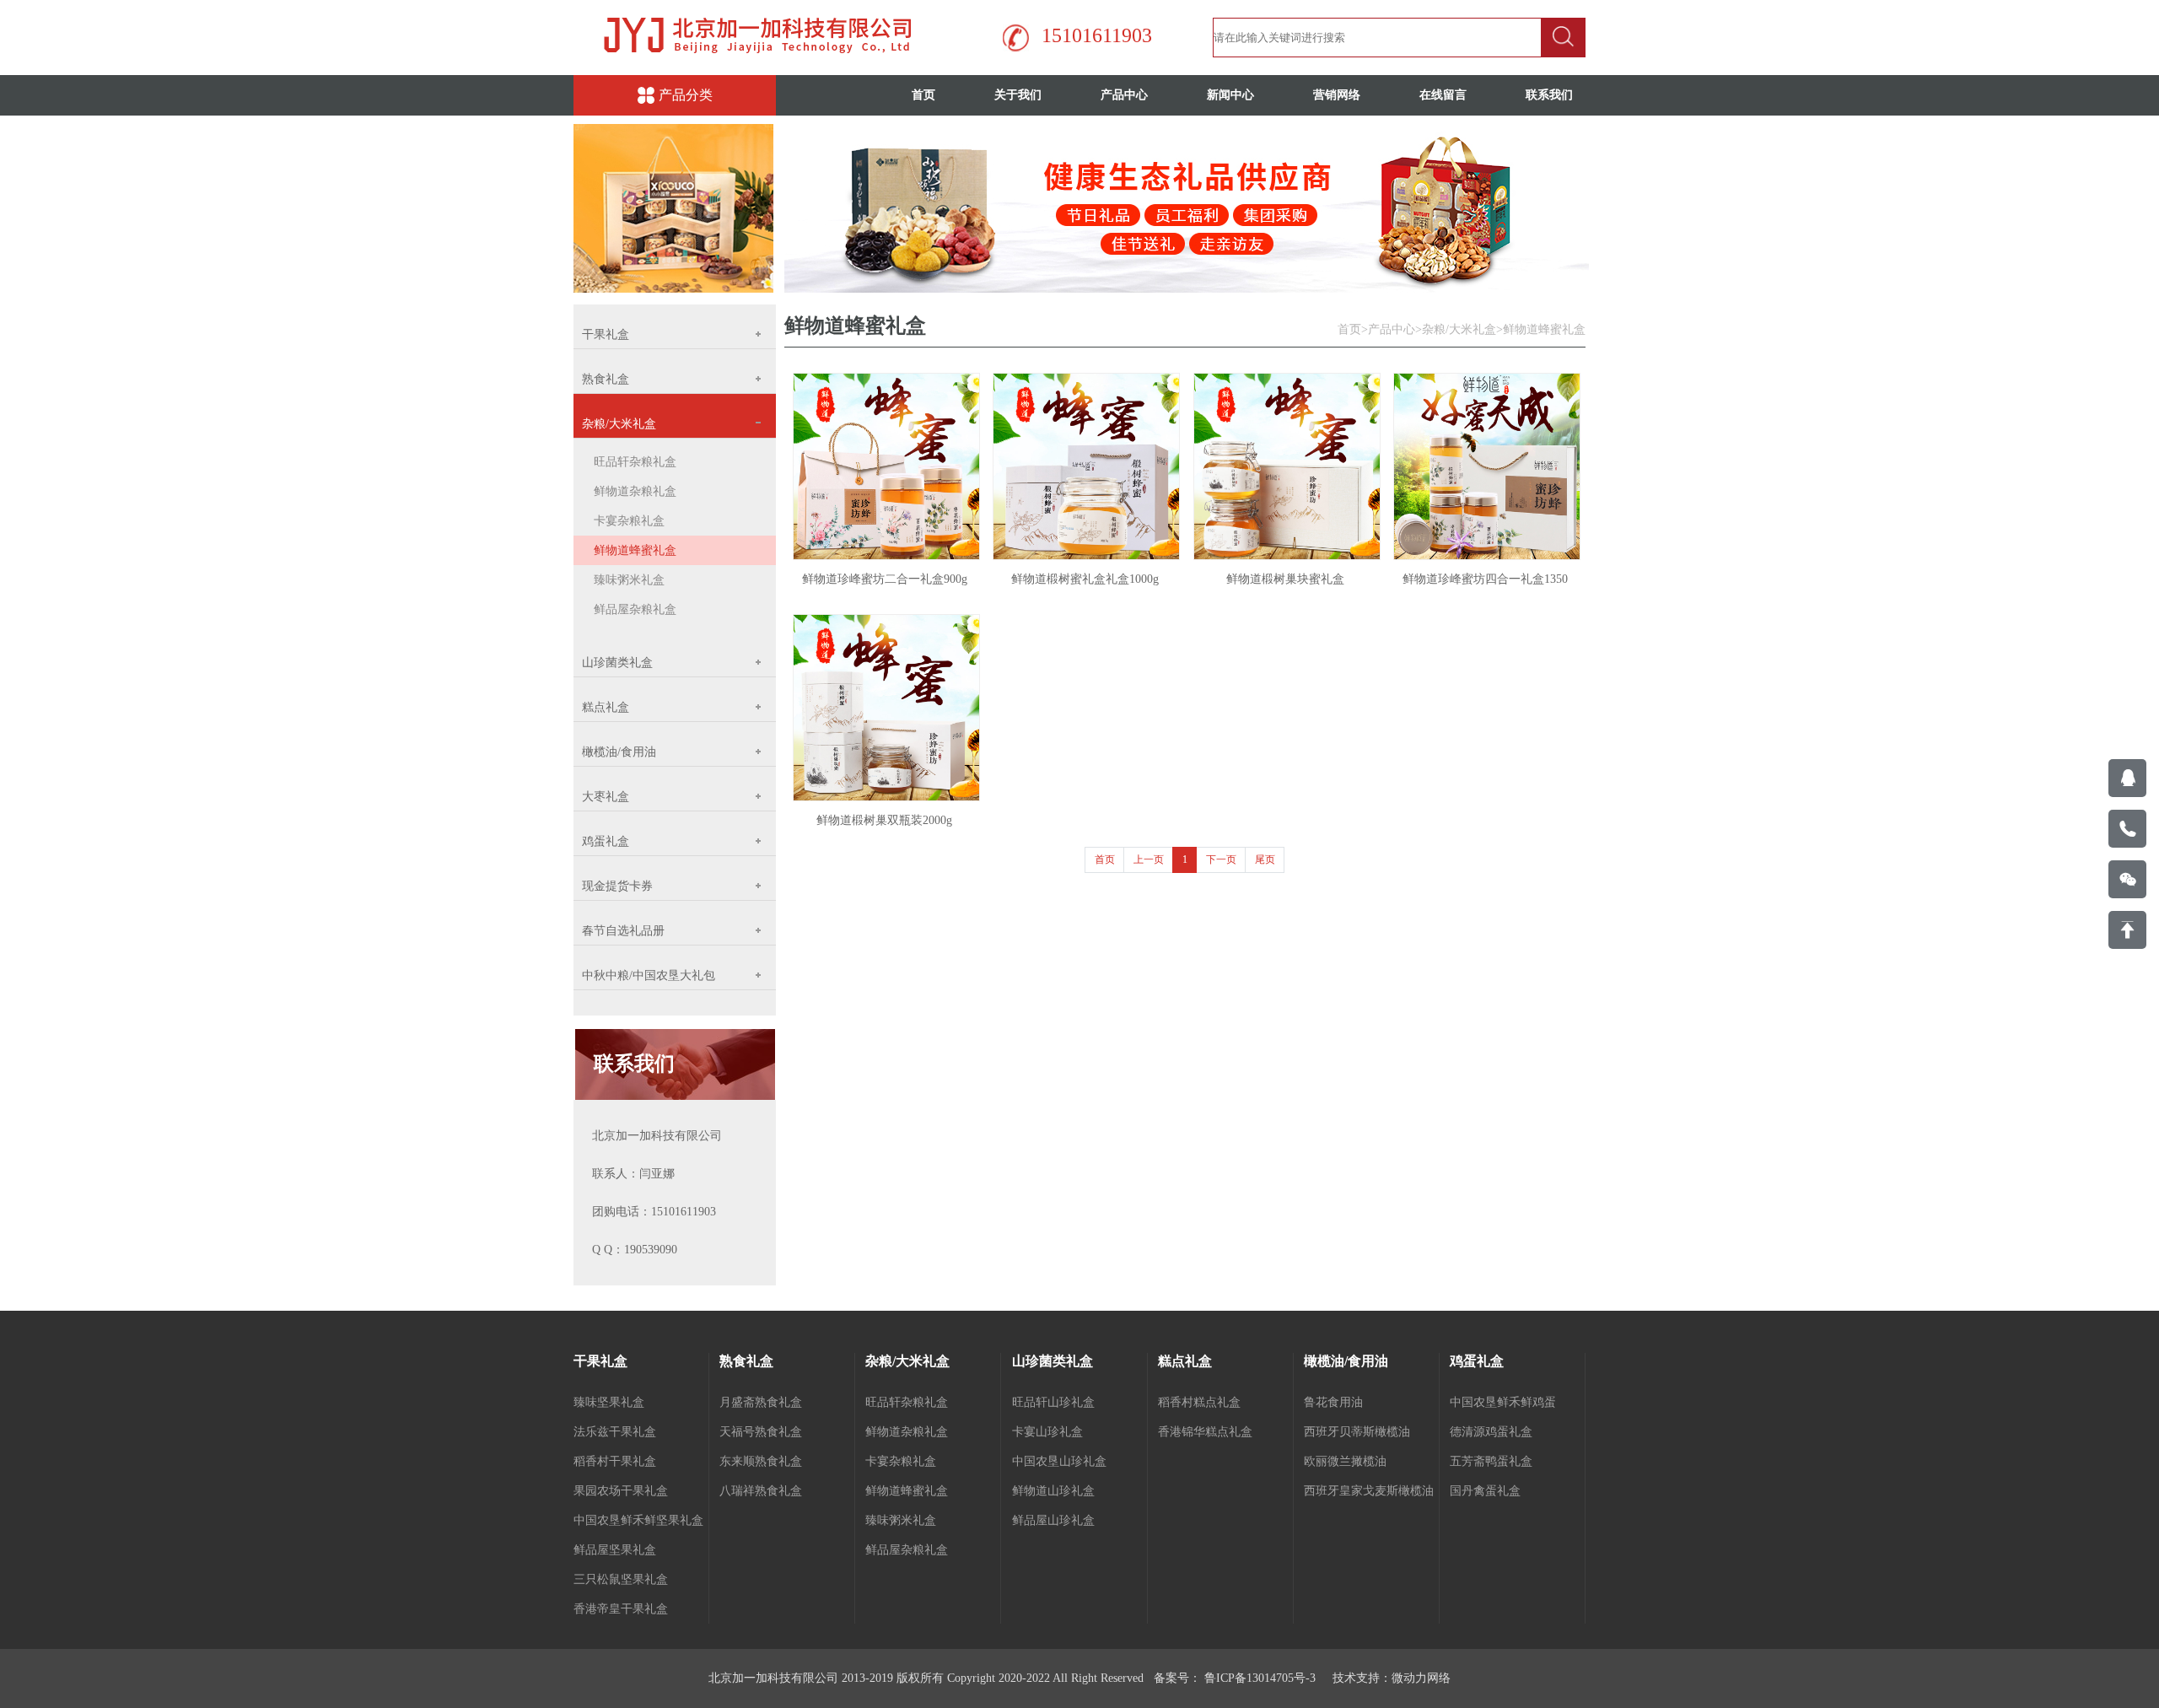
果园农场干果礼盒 (621, 1491)
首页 (923, 95)
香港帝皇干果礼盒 (621, 1609)
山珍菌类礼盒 (1053, 1361)
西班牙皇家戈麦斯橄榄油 (1369, 1491)
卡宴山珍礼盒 (1047, 1432)
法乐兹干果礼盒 (615, 1432)
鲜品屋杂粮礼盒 (635, 609)
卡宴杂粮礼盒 (629, 521)
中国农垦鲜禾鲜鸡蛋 (1503, 1402)
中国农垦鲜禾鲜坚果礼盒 (638, 1520)
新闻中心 (1230, 95)
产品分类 (686, 95)
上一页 (1149, 859)
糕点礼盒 (1185, 1361)
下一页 (1221, 859)
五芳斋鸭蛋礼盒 (1491, 1461)
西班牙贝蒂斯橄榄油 (1357, 1432)
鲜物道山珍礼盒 (1053, 1491)
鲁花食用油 (1333, 1402)
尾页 (1265, 859)
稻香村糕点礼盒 (1199, 1402)
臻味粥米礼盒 (629, 580)
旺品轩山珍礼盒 (1053, 1402)
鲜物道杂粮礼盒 (635, 491)
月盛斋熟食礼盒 (761, 1402)
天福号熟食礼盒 (761, 1432)
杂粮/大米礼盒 (1459, 329)
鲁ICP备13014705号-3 (1258, 1678)
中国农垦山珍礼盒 (1059, 1461)
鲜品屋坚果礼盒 (615, 1550)
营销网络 (1337, 95)
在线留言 (1443, 95)
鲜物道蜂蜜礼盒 (635, 550)
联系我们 (1549, 95)
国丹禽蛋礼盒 (1485, 1491)
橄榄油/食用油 (1346, 1361)
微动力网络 (1421, 1678)
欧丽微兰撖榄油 (1345, 1461)
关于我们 (1018, 95)
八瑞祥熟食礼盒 (761, 1491)
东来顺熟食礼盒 (761, 1461)
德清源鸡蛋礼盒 (1491, 1432)
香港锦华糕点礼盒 (1205, 1432)
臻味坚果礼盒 (609, 1402)
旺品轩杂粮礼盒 (635, 462)
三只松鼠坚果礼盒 (621, 1579)
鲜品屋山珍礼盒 (1053, 1520)
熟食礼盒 (746, 1361)
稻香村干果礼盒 (615, 1461)
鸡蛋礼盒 (1477, 1361)
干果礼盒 (600, 1361)
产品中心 (1124, 95)
